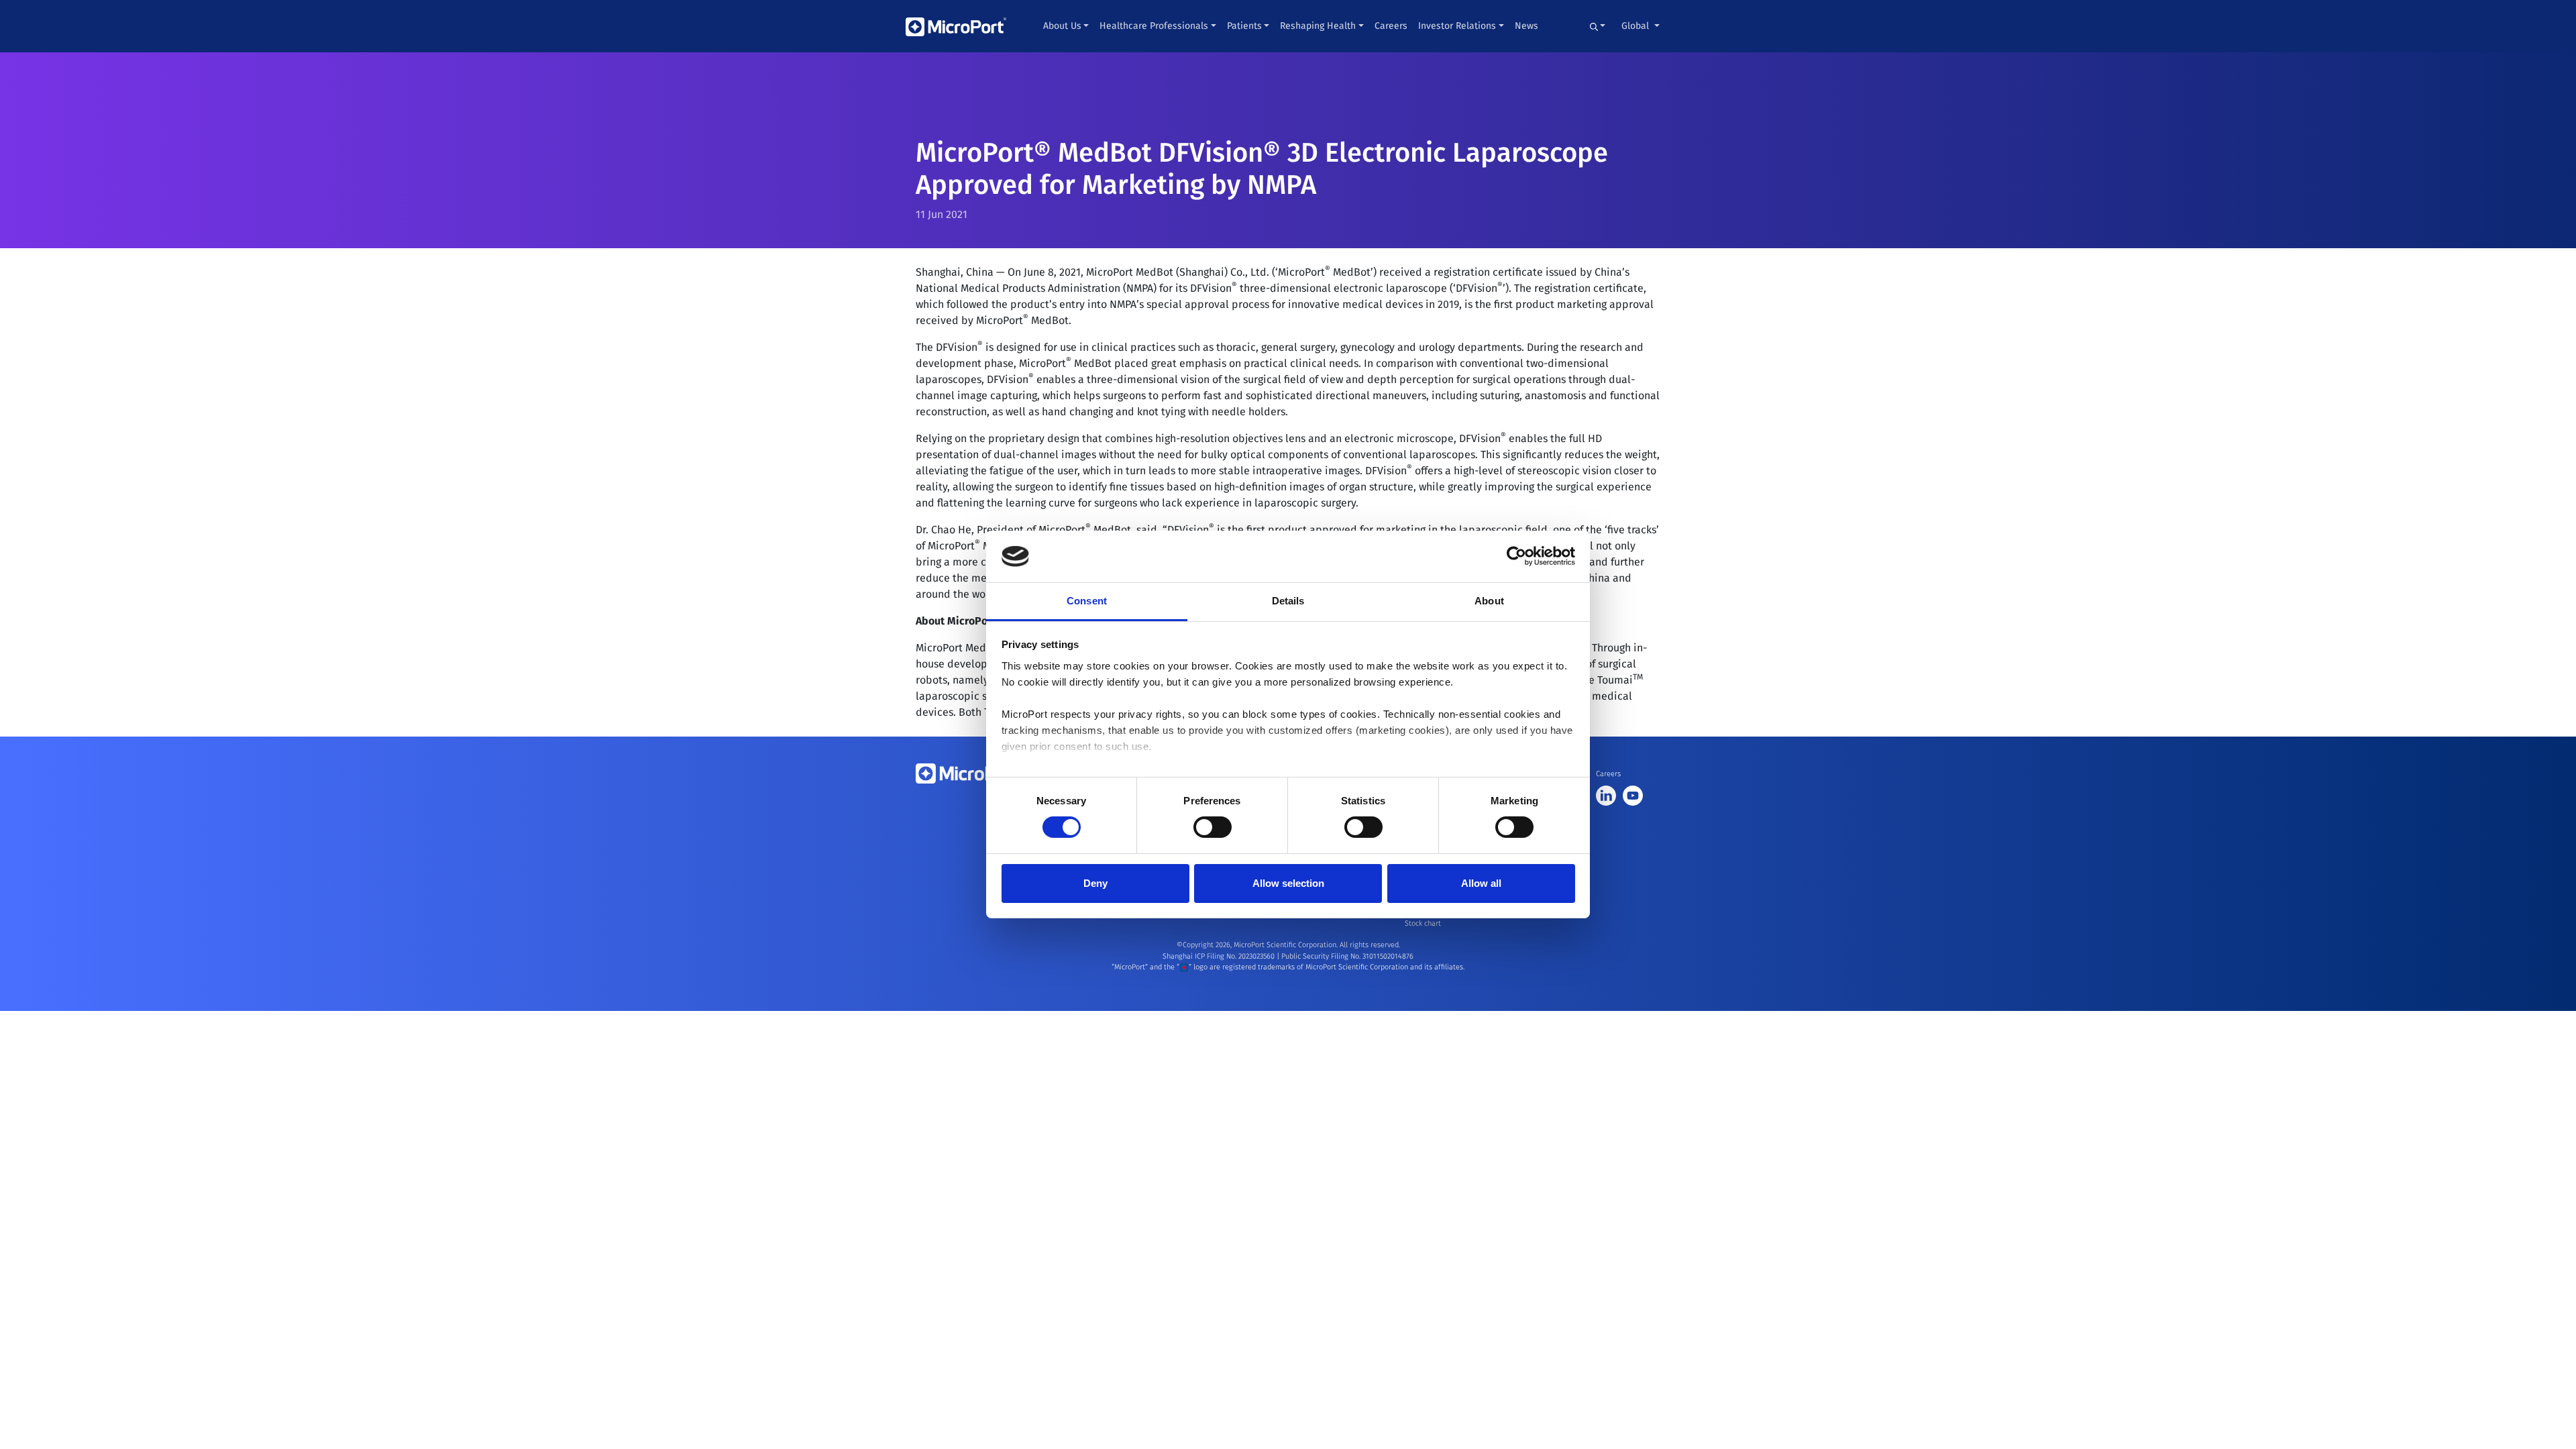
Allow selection (1288, 883)
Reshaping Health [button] (1318, 26)
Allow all (1481, 883)
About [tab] (1489, 601)
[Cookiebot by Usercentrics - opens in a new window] (1516, 556)
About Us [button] (1062, 26)
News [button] (1526, 26)
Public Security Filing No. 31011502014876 (1347, 956)
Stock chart (1423, 923)
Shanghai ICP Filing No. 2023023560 (1220, 956)
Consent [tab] (1087, 601)
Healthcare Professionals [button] (1154, 26)
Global (1636, 26)
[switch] (1213, 827)
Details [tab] (1288, 601)
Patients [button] (1244, 26)
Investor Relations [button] (1457, 26)
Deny (1095, 883)
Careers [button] (1391, 26)
